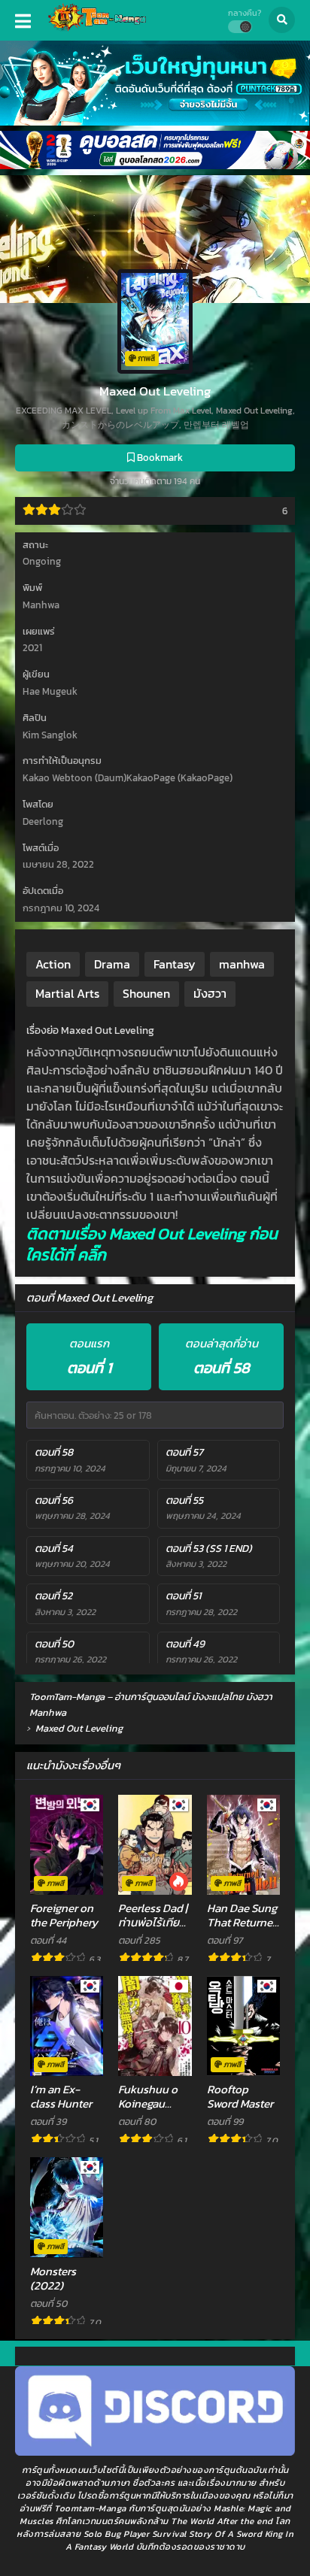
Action (53, 964)
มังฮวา (210, 993)
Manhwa (41, 605)
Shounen (146, 993)
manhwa (242, 964)
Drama (112, 964)
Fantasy (175, 964)
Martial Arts (67, 993)
